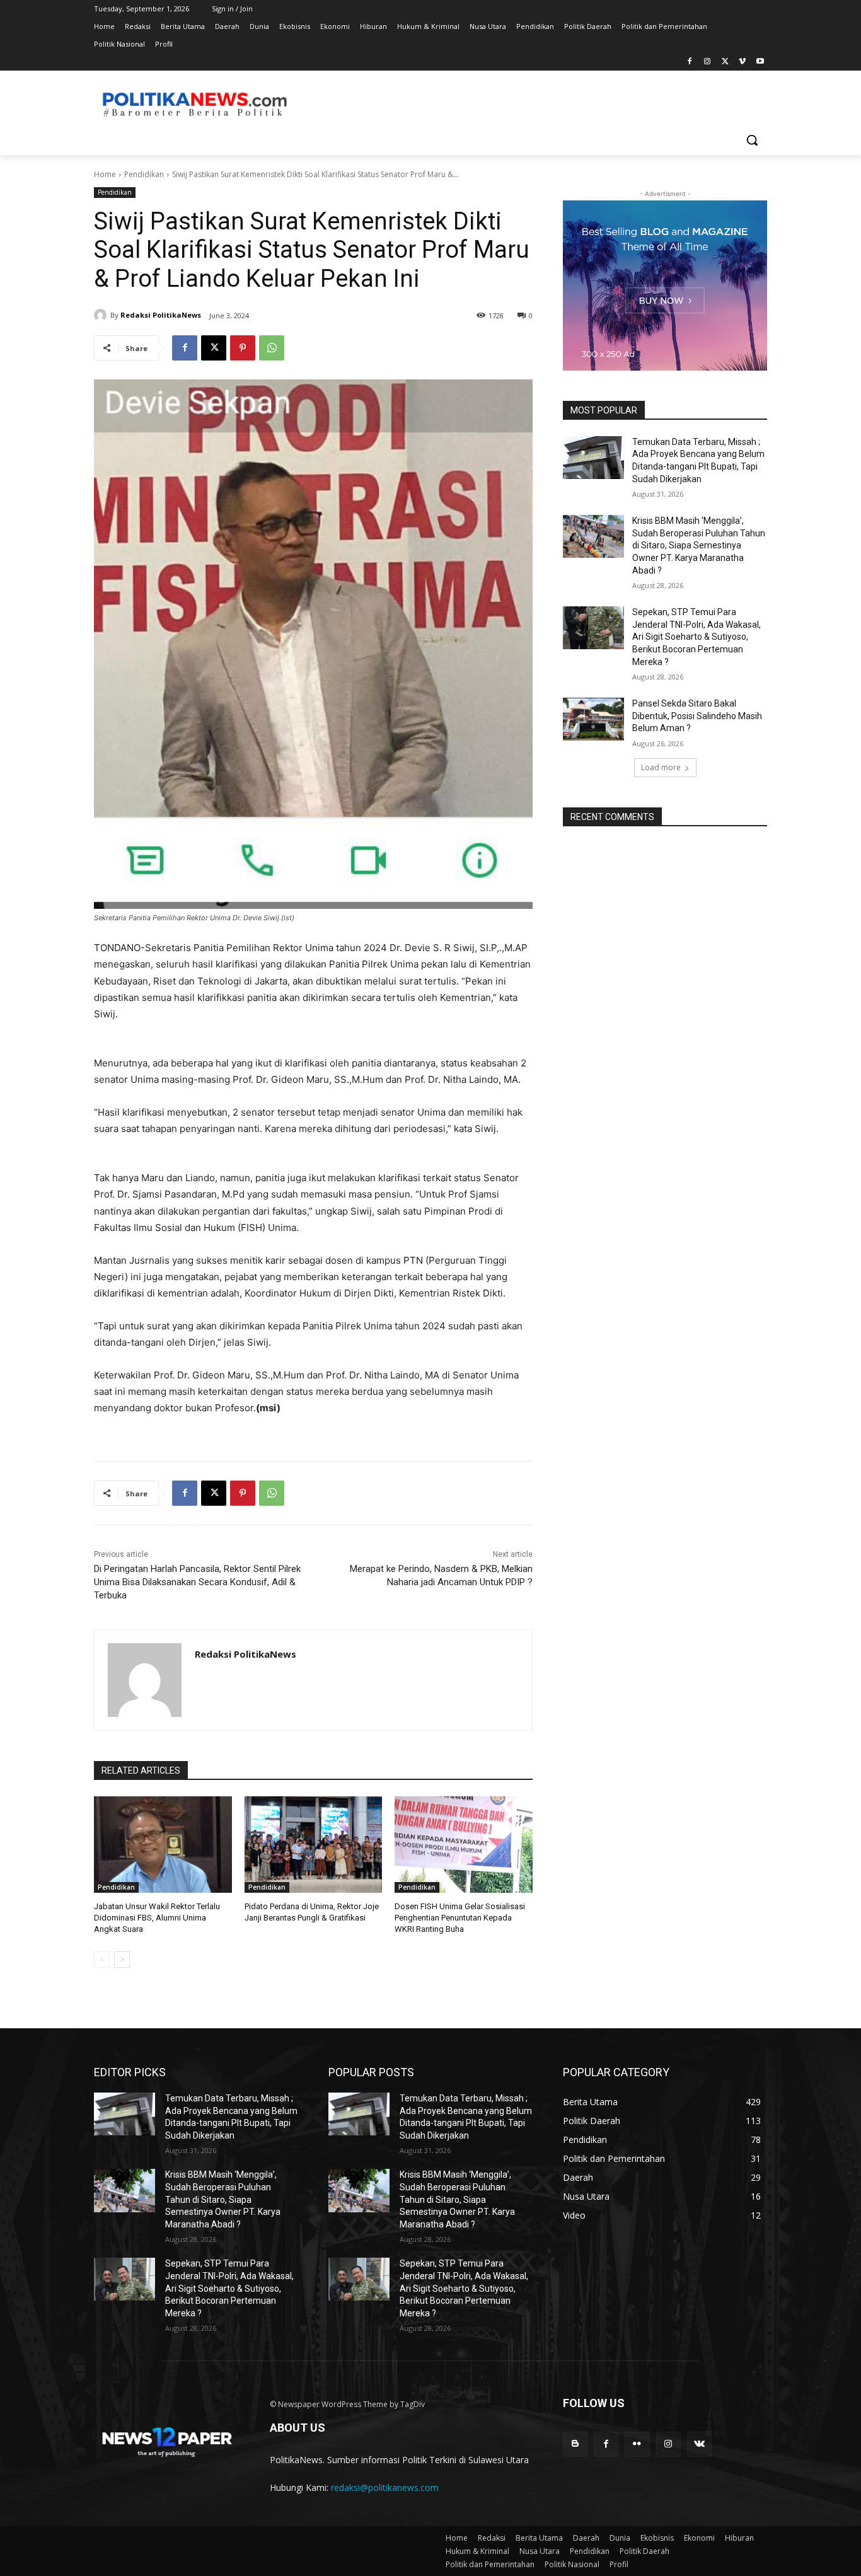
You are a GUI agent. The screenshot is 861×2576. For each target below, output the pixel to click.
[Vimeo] (742, 62)
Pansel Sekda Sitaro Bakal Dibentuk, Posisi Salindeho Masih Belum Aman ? (697, 716)
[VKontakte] (699, 2444)
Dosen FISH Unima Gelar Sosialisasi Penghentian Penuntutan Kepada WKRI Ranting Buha (460, 1918)
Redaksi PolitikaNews (161, 315)
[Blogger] (575, 2444)
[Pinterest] (243, 348)
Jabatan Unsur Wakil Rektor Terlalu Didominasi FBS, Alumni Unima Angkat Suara (157, 1918)
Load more (661, 767)
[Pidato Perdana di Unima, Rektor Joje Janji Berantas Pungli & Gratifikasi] (314, 1845)
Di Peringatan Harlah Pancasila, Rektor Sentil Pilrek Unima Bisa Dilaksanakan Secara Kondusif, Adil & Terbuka (197, 1582)
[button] (752, 140)
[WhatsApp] (272, 348)
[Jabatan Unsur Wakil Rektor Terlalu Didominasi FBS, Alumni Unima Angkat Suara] (163, 1845)
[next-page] (122, 1960)
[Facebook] (690, 62)
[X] (725, 62)
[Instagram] (708, 62)
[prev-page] (102, 1960)
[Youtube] (760, 62)
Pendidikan (144, 174)
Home (105, 174)
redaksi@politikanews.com (385, 2487)
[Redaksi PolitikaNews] (102, 315)
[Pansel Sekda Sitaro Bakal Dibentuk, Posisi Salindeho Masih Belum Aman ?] (593, 719)
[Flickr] (637, 2444)
